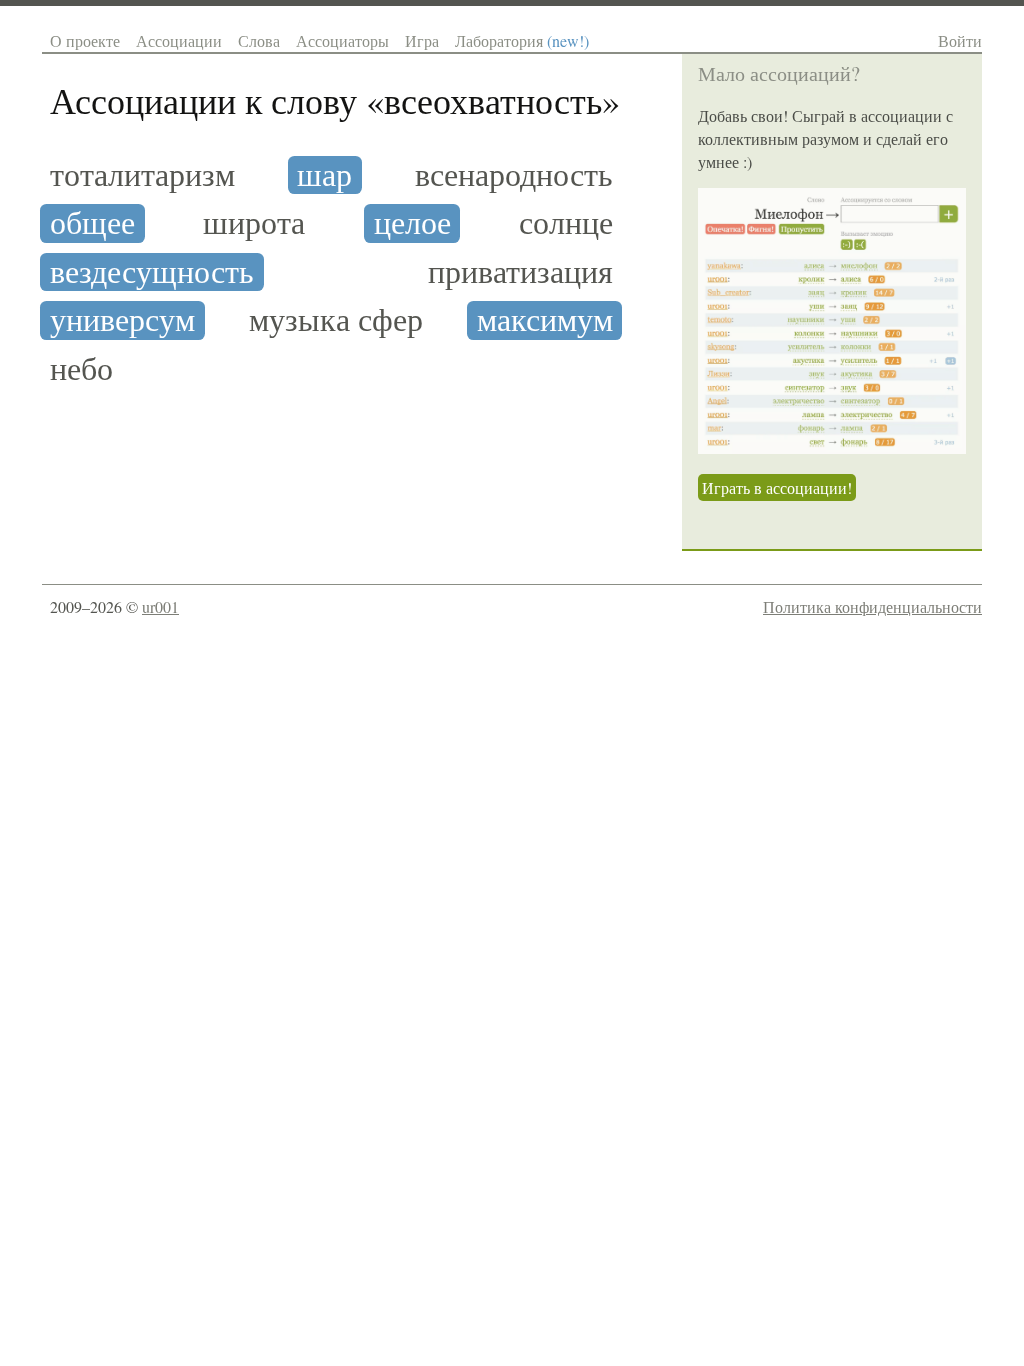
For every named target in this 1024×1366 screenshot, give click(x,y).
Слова (259, 40)
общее (92, 223)
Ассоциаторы (342, 40)
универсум (122, 320)
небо (81, 369)
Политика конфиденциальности (872, 606)
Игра (422, 40)
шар (324, 175)
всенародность (514, 175)
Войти (960, 40)
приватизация (520, 272)
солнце (566, 223)
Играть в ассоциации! (777, 487)
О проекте (85, 40)
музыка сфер (336, 320)
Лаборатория (522, 40)
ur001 (160, 606)
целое (412, 223)
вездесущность (152, 272)
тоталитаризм (142, 175)
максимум (545, 320)
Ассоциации (179, 40)
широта (254, 223)
